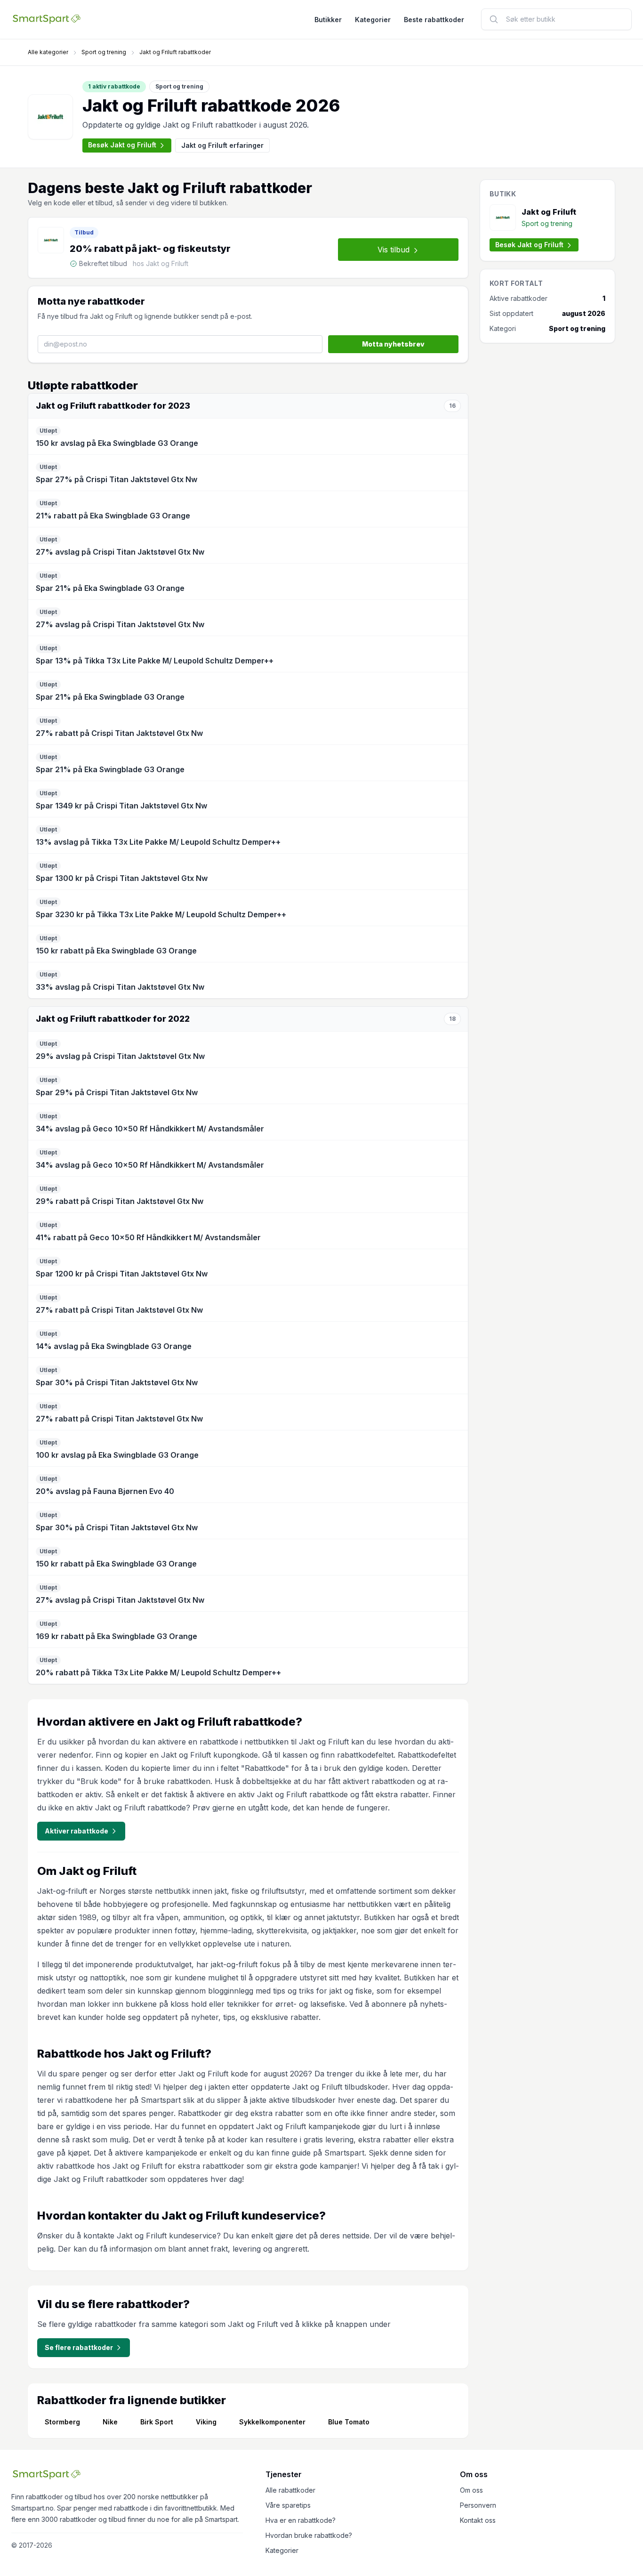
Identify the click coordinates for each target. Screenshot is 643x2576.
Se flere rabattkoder (79, 2347)
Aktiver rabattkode (76, 1831)
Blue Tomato (349, 2422)
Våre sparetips (288, 2505)
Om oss (471, 2490)
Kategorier (373, 20)
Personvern (478, 2505)
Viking (206, 2422)
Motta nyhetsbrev (393, 344)
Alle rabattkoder (290, 2490)
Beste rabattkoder (434, 20)
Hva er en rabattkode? (301, 2520)
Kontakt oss (478, 2520)
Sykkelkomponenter (272, 2422)
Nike (110, 2422)
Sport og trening (104, 52)
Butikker (328, 20)
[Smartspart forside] (47, 19)
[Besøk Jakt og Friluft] (50, 117)
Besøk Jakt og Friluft (122, 145)
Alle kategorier (48, 52)
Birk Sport (157, 2422)
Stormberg (62, 2422)
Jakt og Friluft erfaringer (222, 145)
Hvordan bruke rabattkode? (309, 2535)
